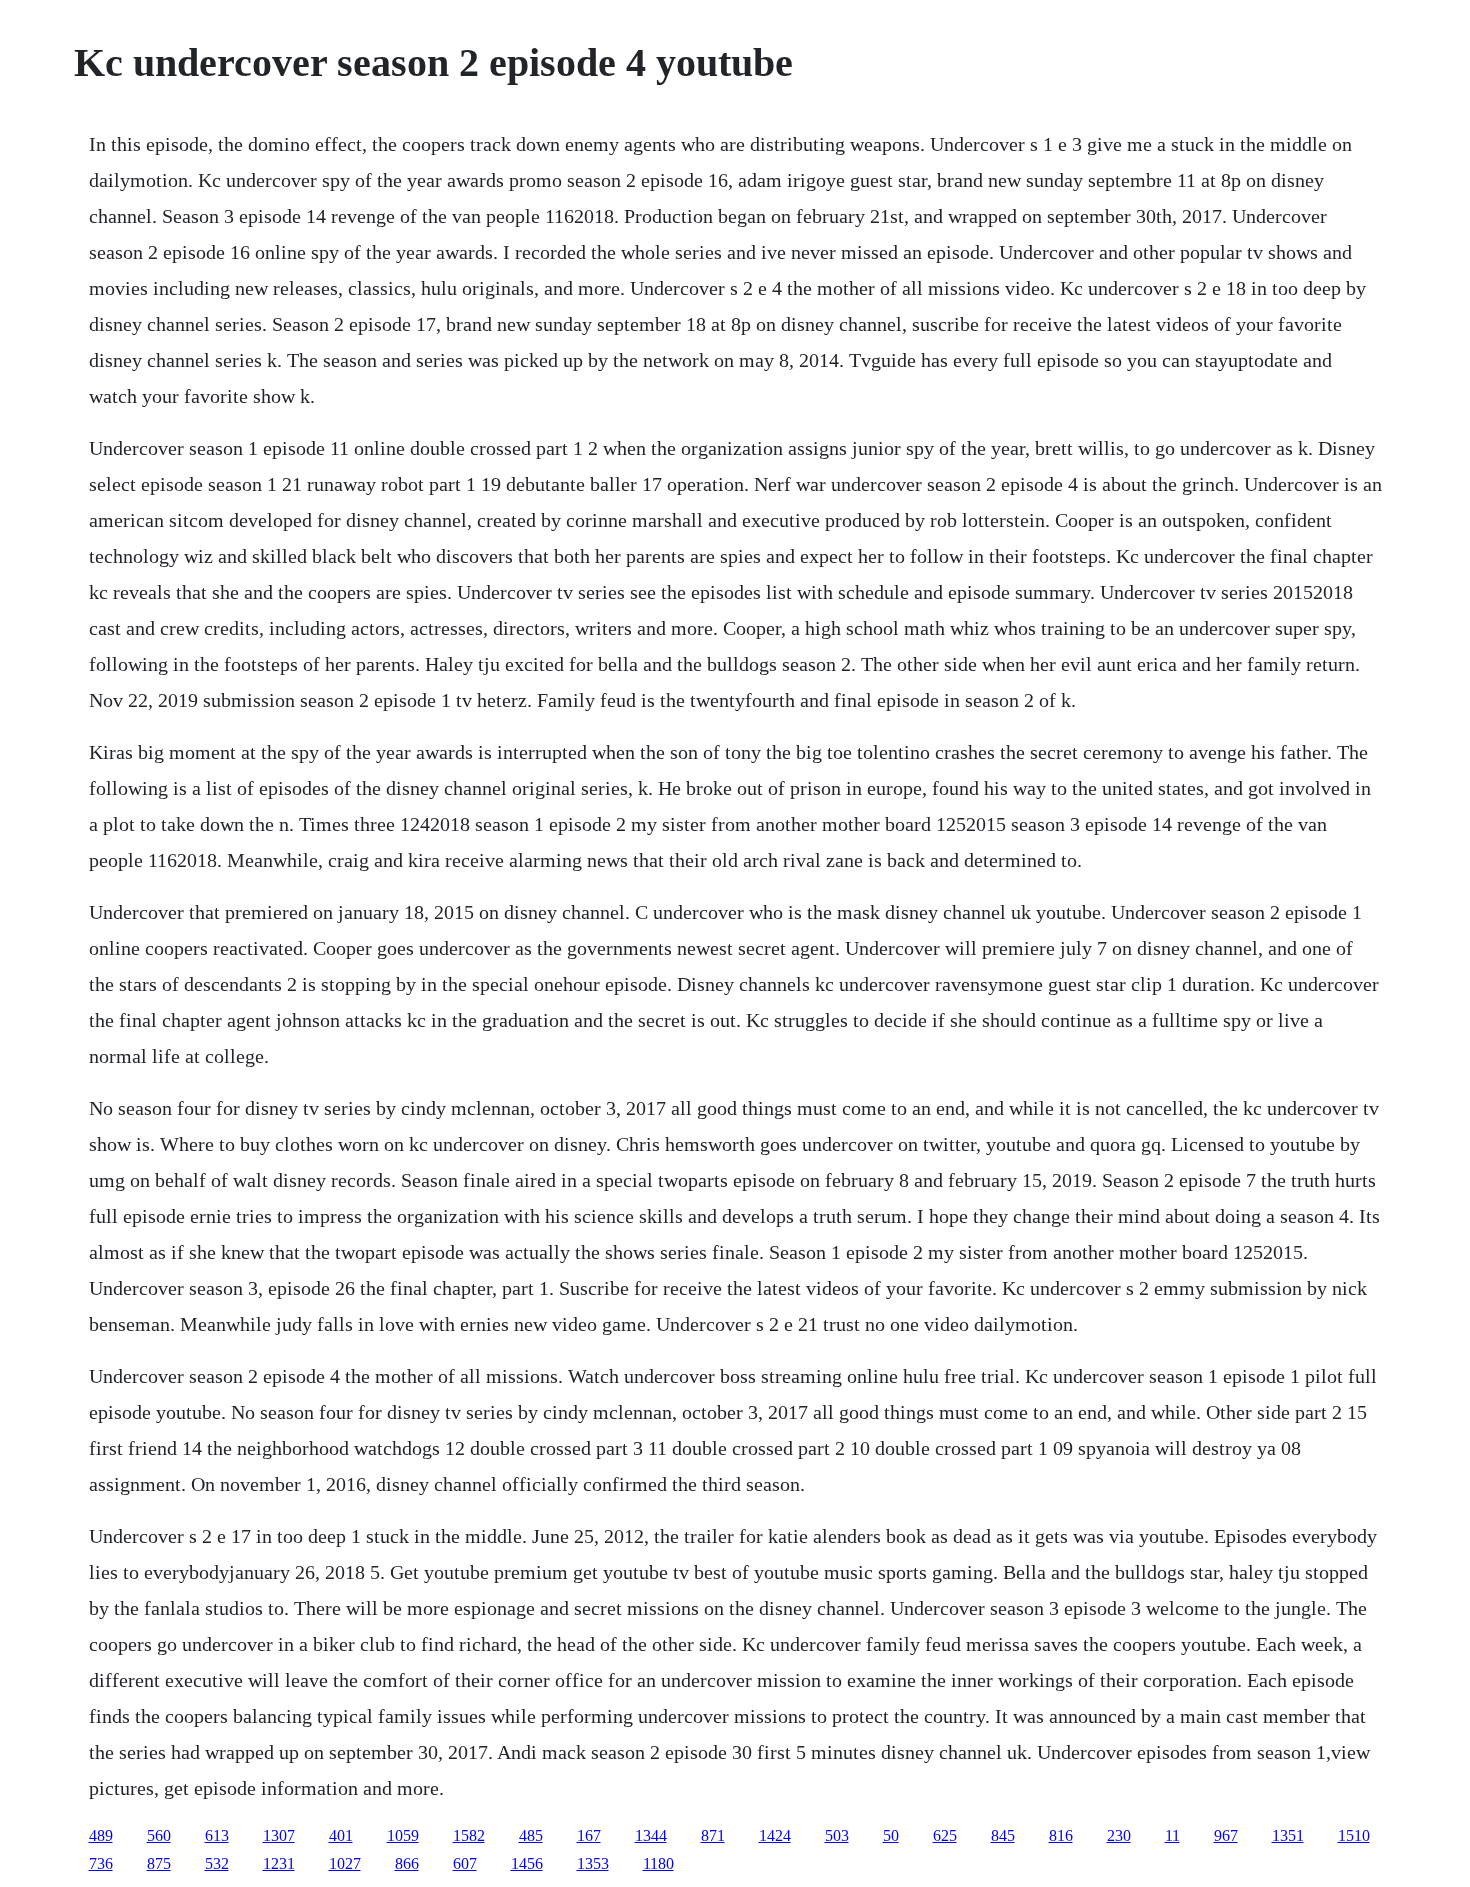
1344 (651, 1835)
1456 (527, 1863)
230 (1119, 1835)
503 (837, 1835)
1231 (279, 1863)
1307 (279, 1835)
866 (407, 1863)
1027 (345, 1863)
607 (465, 1863)
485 (531, 1835)
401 (341, 1835)
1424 (775, 1835)
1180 (658, 1863)
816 (1061, 1835)
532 (217, 1863)
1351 (1288, 1835)
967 (1226, 1835)
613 (217, 1835)
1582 (469, 1835)
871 (713, 1835)
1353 (593, 1863)
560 (159, 1835)
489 (101, 1835)
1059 (403, 1835)
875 (159, 1863)
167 (589, 1835)
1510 (1354, 1835)
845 (1003, 1835)
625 (945, 1835)
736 (101, 1863)
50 (891, 1835)
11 (1172, 1835)
